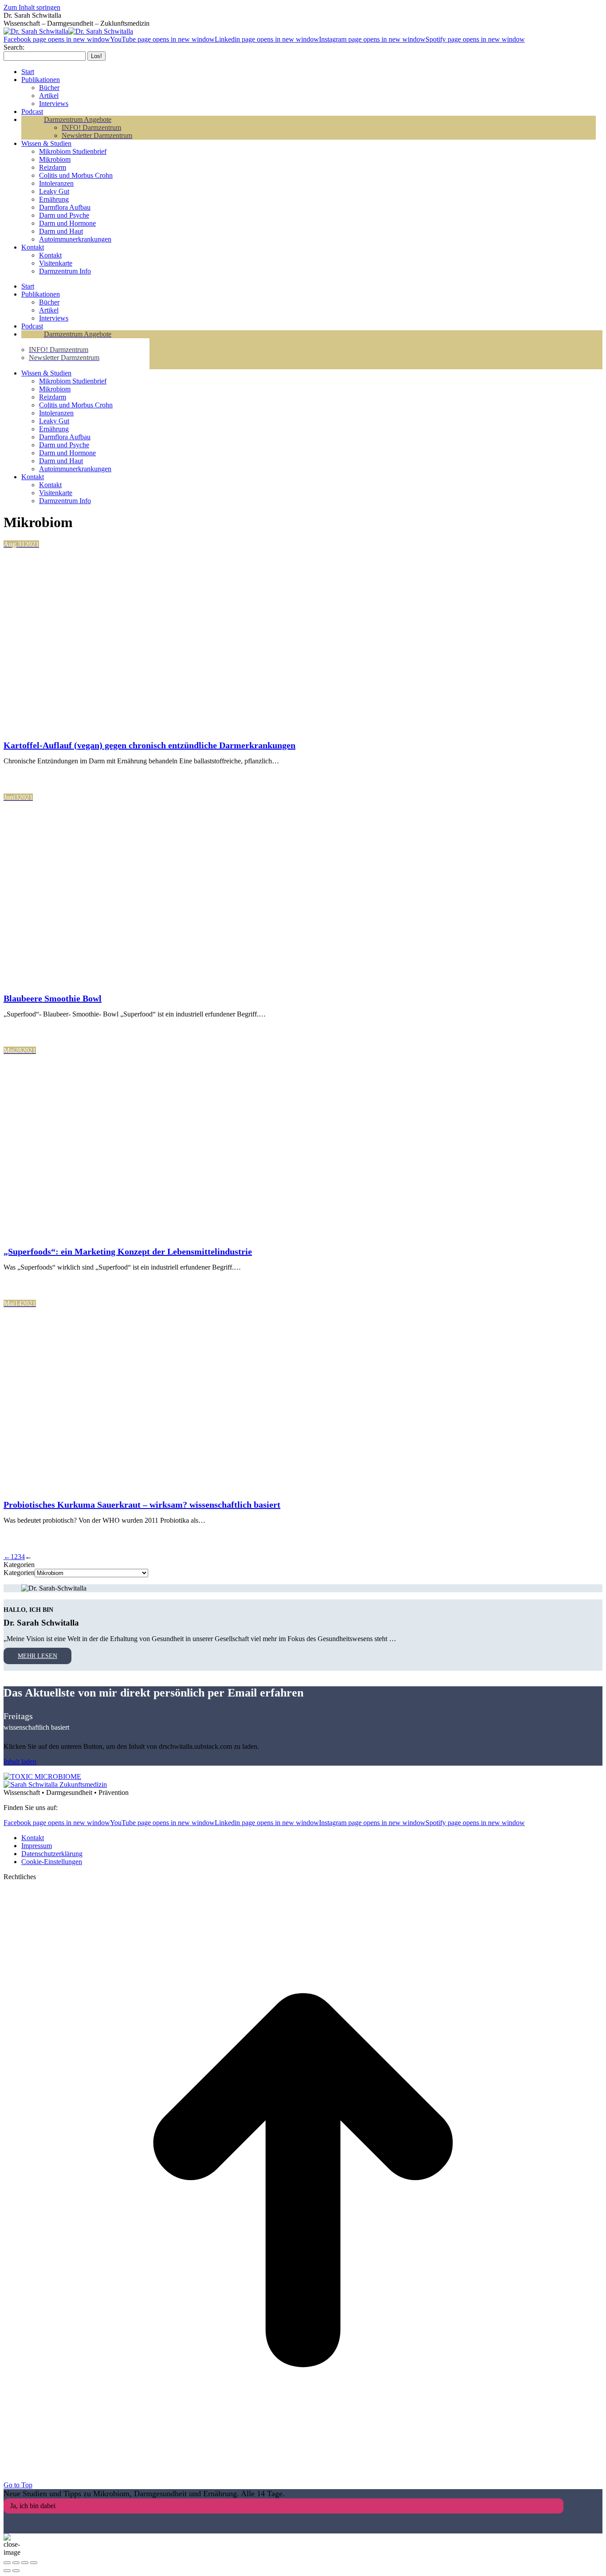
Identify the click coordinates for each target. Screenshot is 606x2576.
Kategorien (19, 1573)
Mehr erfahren (44, 776)
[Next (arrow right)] (16, 2571)
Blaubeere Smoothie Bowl (53, 998)
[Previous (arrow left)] (7, 2571)
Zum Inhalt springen (32, 7)
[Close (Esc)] (7, 2563)
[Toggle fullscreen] (25, 2563)
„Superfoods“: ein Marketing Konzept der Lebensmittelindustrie (128, 1251)
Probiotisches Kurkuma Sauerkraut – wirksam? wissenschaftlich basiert (142, 1505)
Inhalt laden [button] (20, 1761)
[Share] (16, 2563)
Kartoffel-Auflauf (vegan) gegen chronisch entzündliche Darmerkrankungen (150, 745)
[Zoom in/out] (34, 2563)
